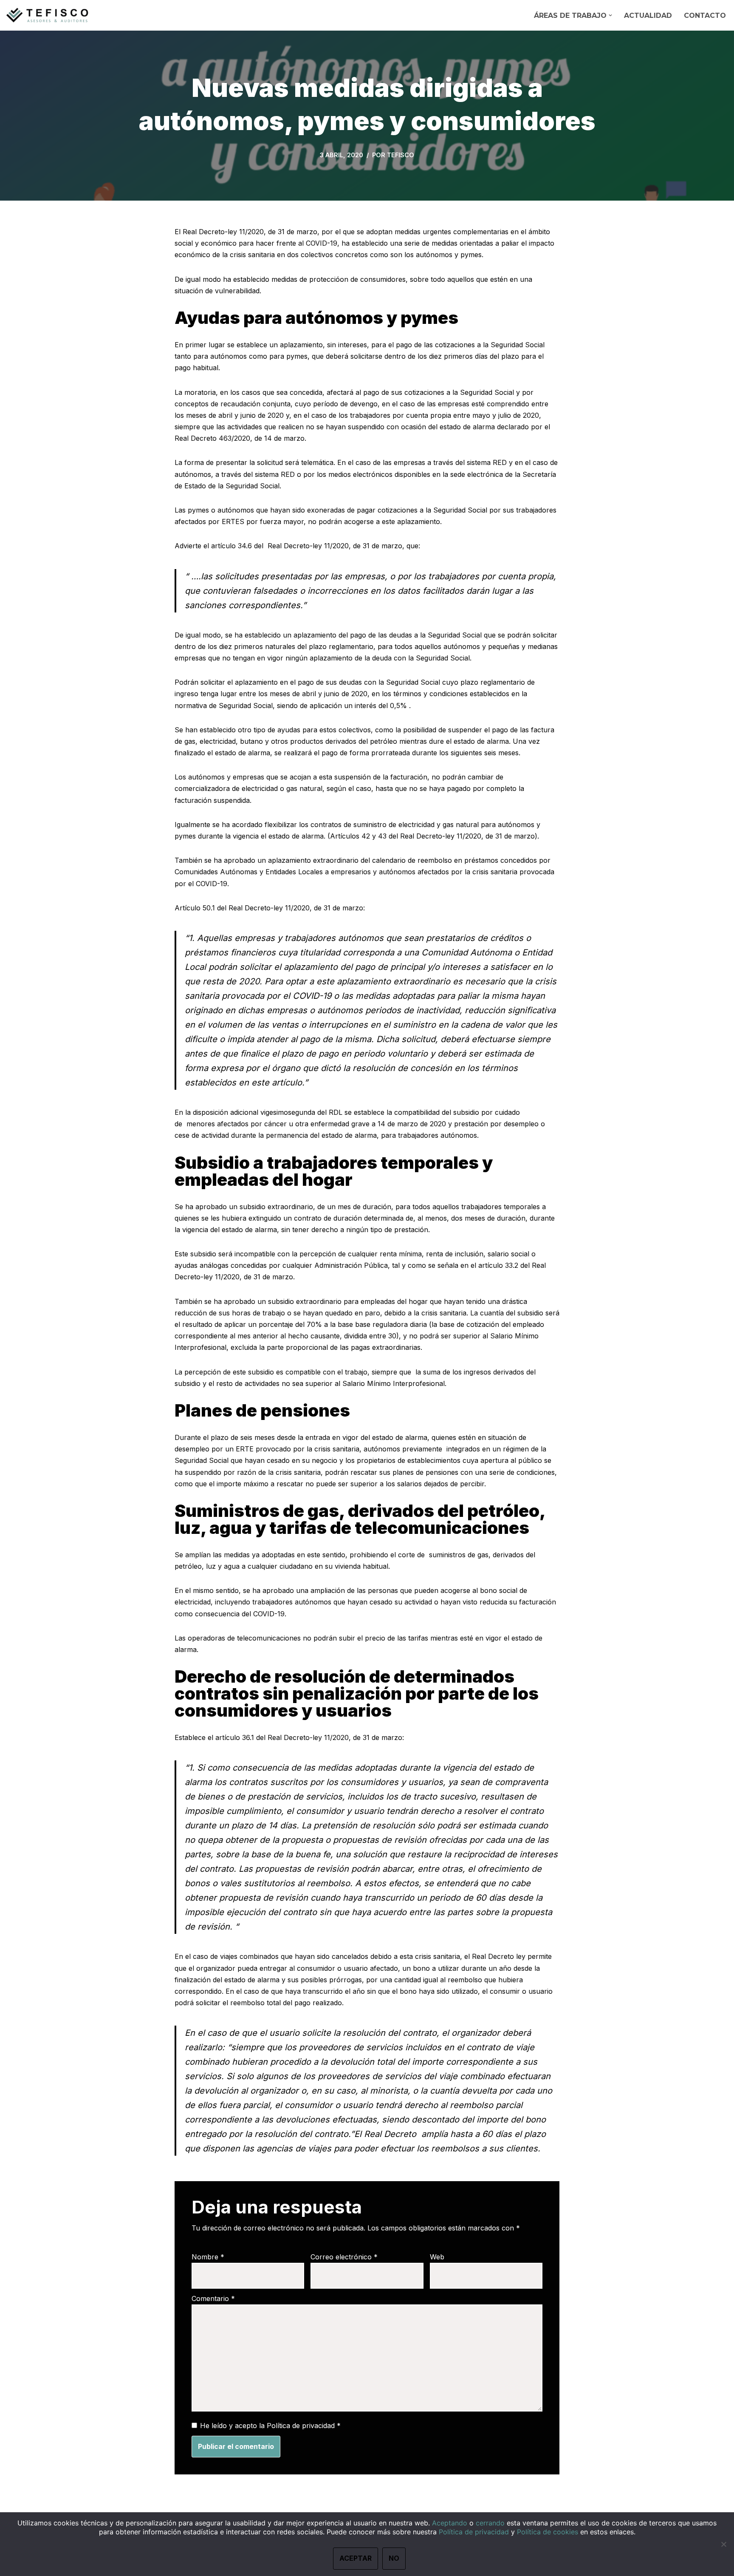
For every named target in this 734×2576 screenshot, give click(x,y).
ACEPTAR (356, 2558)
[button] (610, 15)
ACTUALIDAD (648, 16)
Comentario (213, 2298)
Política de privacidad (302, 2426)
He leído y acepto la (270, 2426)
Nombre (208, 2257)
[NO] (723, 2544)
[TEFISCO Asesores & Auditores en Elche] (49, 15)
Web (437, 2257)
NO (394, 2558)
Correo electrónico (344, 2257)
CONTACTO (705, 16)
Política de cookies (548, 2532)
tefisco (401, 155)
